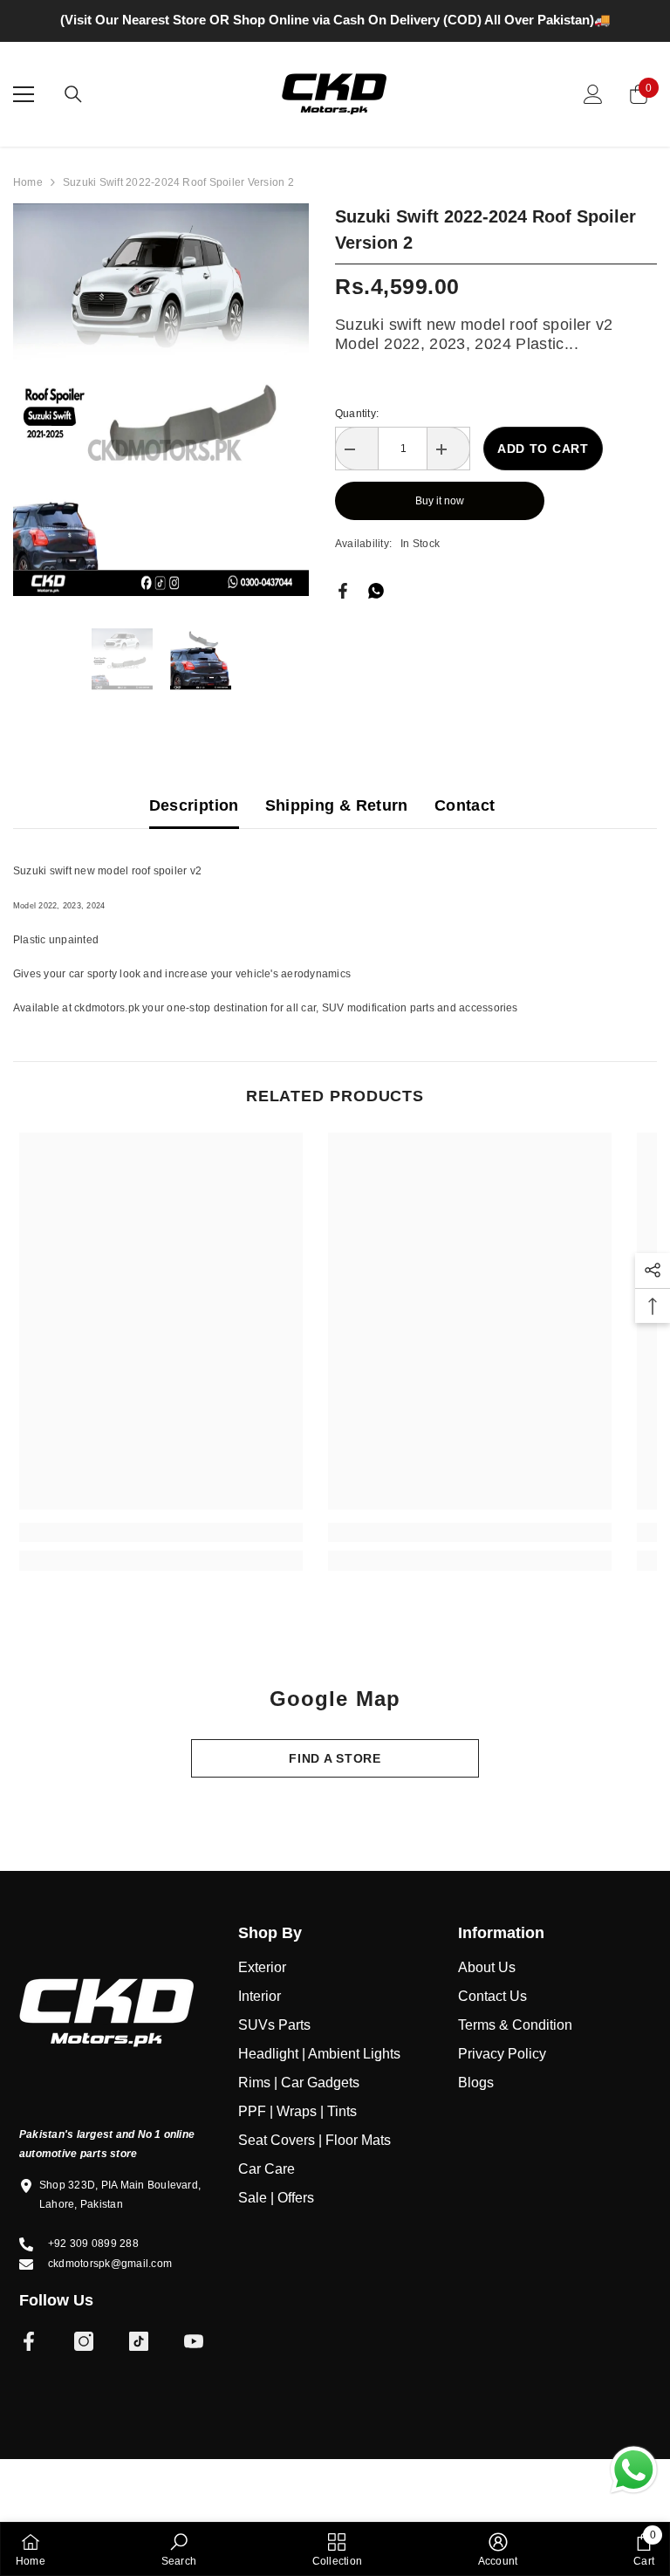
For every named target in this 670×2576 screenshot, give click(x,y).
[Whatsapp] (376, 618)
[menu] (24, 122)
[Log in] (593, 122)
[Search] (73, 122)
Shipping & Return (337, 833)
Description (194, 833)
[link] (161, 1560)
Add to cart (543, 476)
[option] (335, 34)
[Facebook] (343, 618)
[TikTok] (139, 2369)
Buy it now (440, 529)
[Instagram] (84, 2369)
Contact (465, 833)
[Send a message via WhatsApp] (634, 2470)
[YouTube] (194, 2369)
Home (28, 210)
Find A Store (335, 1786)
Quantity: (357, 442)
